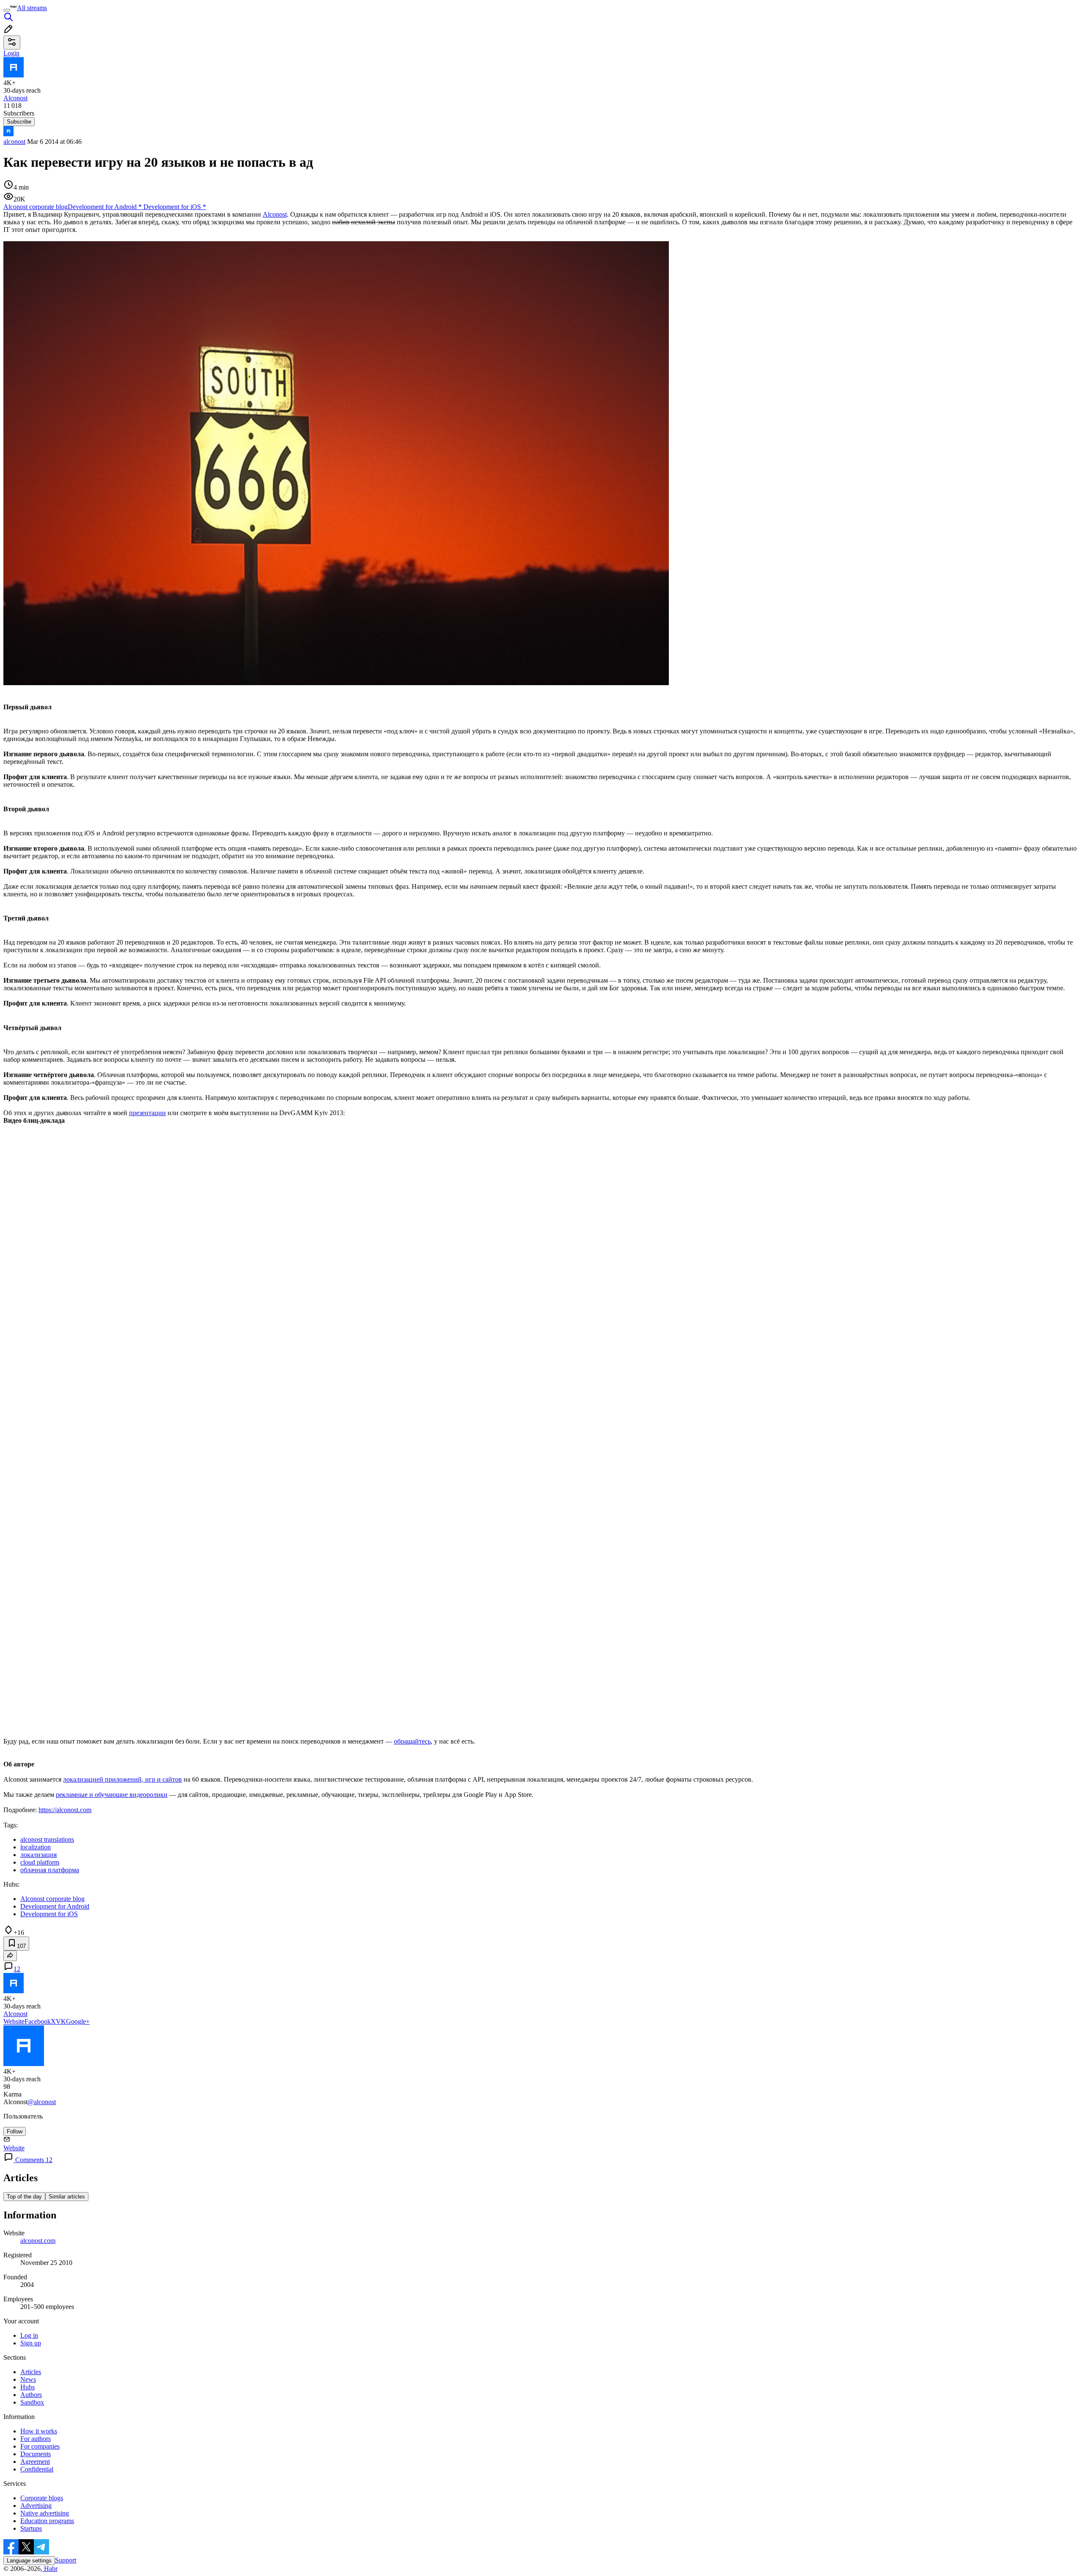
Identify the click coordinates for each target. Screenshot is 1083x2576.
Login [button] (11, 53)
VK (61, 2021)
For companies (40, 2446)
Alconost (275, 214)
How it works (39, 2431)
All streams (32, 8)
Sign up (31, 2343)
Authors (31, 2395)
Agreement (35, 2462)
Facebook (38, 2021)
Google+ (78, 2021)
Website (14, 2021)
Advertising (36, 2506)
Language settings (29, 2561)
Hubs (27, 2387)
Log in (29, 2335)
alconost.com (38, 2241)
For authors (36, 2439)
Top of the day (24, 2197)
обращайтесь (412, 1741)
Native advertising (45, 2513)
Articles (31, 2372)
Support (66, 2560)
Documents (36, 2454)
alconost (14, 142)
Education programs (47, 2521)
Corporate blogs (42, 2498)
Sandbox (32, 2402)
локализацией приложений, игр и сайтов (122, 1779)
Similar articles (67, 2197)
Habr (50, 2569)
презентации (147, 1113)
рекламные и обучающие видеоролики (112, 1795)
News (28, 2379)
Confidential (37, 2469)
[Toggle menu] (7, 10)
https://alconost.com (65, 1810)
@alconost (42, 2102)
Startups (31, 2528)
